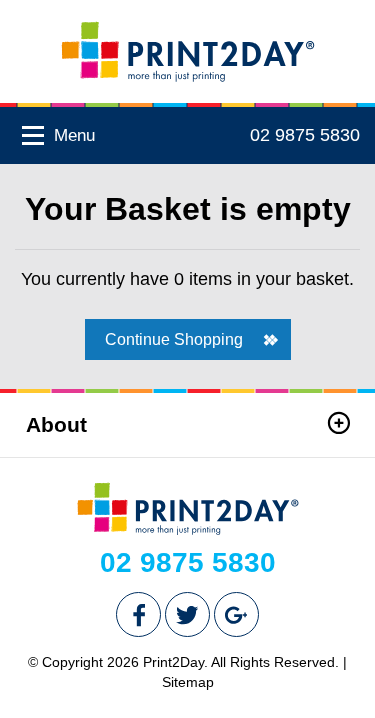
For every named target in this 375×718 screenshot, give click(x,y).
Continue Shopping (174, 339)
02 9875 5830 (305, 135)
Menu (72, 135)
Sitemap (188, 682)
